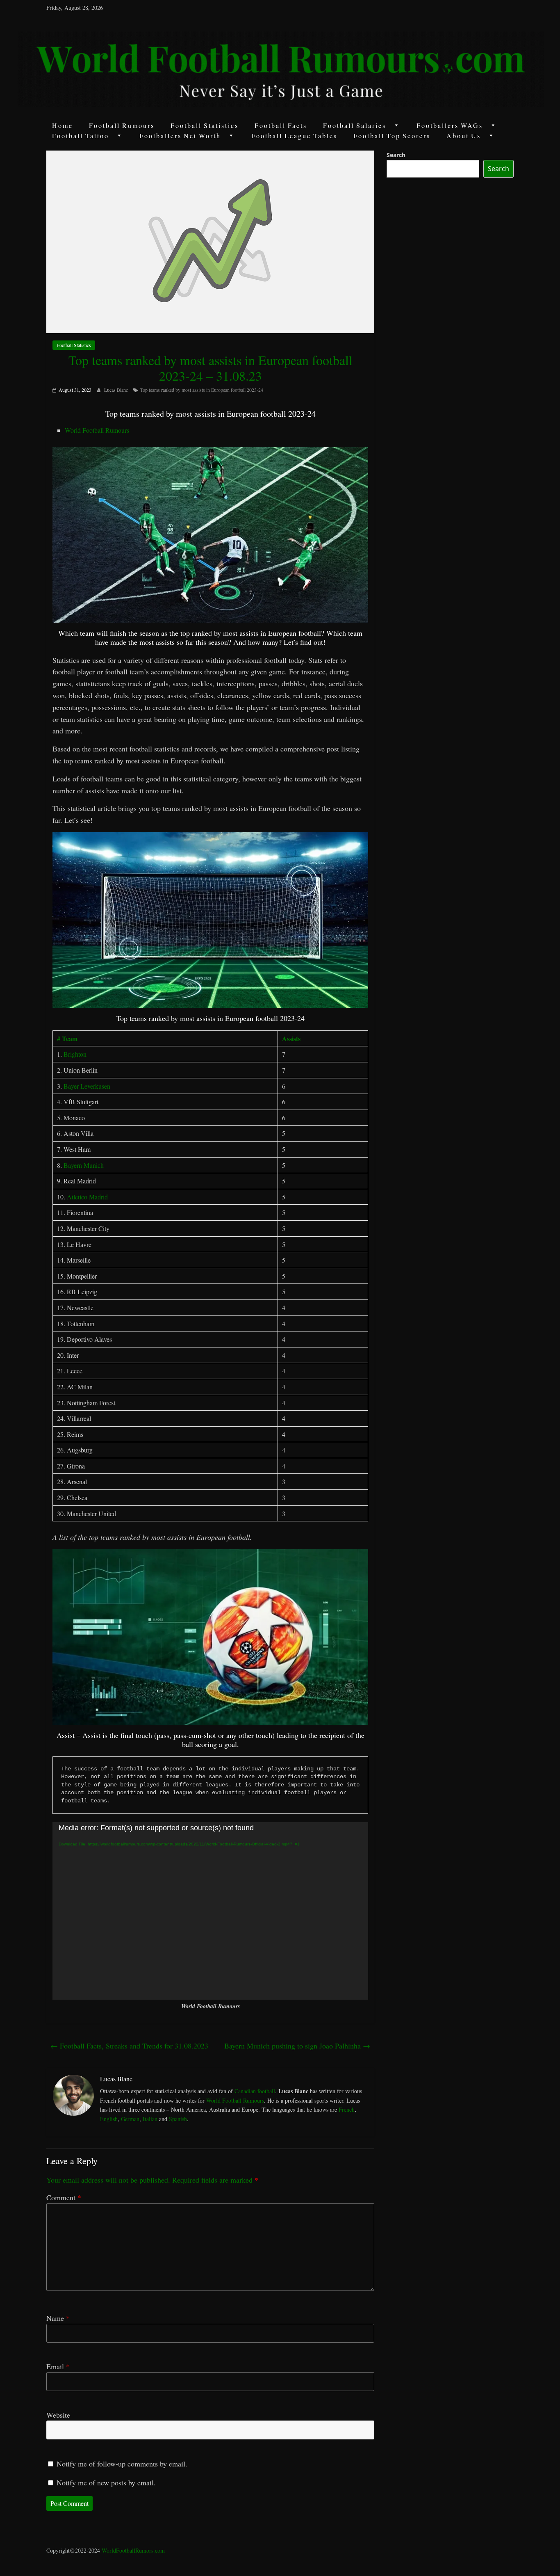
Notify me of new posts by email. (106, 2482)
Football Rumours (122, 125)
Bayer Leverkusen (87, 1086)
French (347, 2109)
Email (58, 2366)
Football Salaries (355, 125)
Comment (64, 2197)
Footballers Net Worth (180, 136)
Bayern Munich (84, 1165)
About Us (464, 136)
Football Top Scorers (392, 136)
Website (58, 2415)
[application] (210, 1911)
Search (396, 155)
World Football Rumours (97, 430)
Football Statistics (205, 125)
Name (58, 2318)
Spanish (178, 2119)
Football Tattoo (81, 136)
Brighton (75, 1054)
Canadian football (255, 2091)
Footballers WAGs (450, 125)
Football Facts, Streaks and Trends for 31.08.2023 (129, 2046)
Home (63, 125)
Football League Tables (294, 136)
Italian (150, 2119)
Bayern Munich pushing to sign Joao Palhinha (297, 2046)
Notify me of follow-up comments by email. (122, 2464)
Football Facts (281, 125)
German (130, 2119)
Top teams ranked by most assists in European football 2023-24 (202, 390)
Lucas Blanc (117, 390)
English (109, 2119)
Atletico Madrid (87, 1197)
